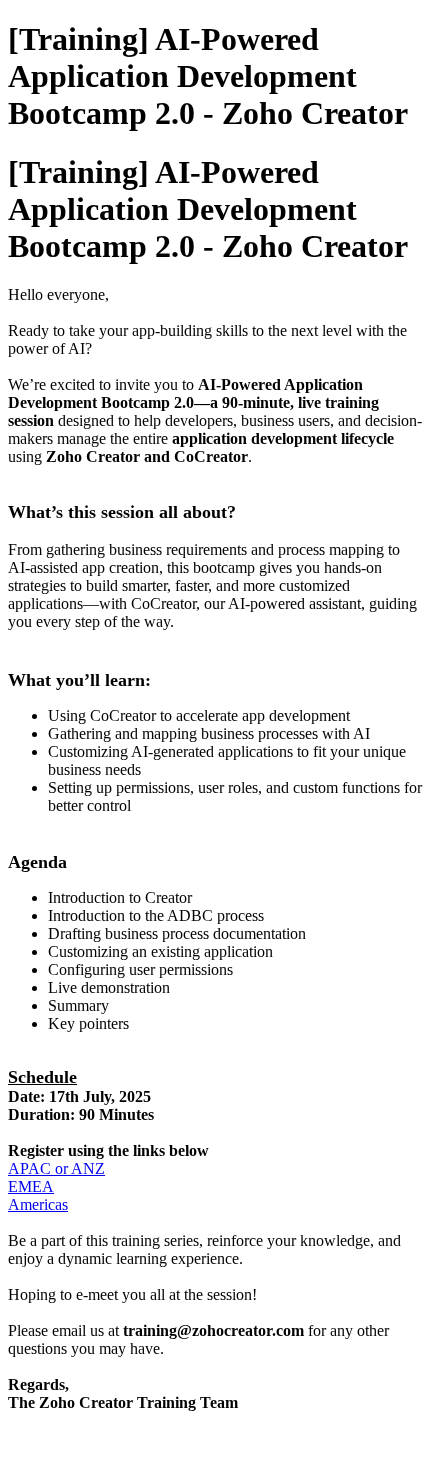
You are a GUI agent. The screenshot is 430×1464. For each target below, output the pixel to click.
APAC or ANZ (56, 1168)
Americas (38, 1204)
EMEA (31, 1186)
